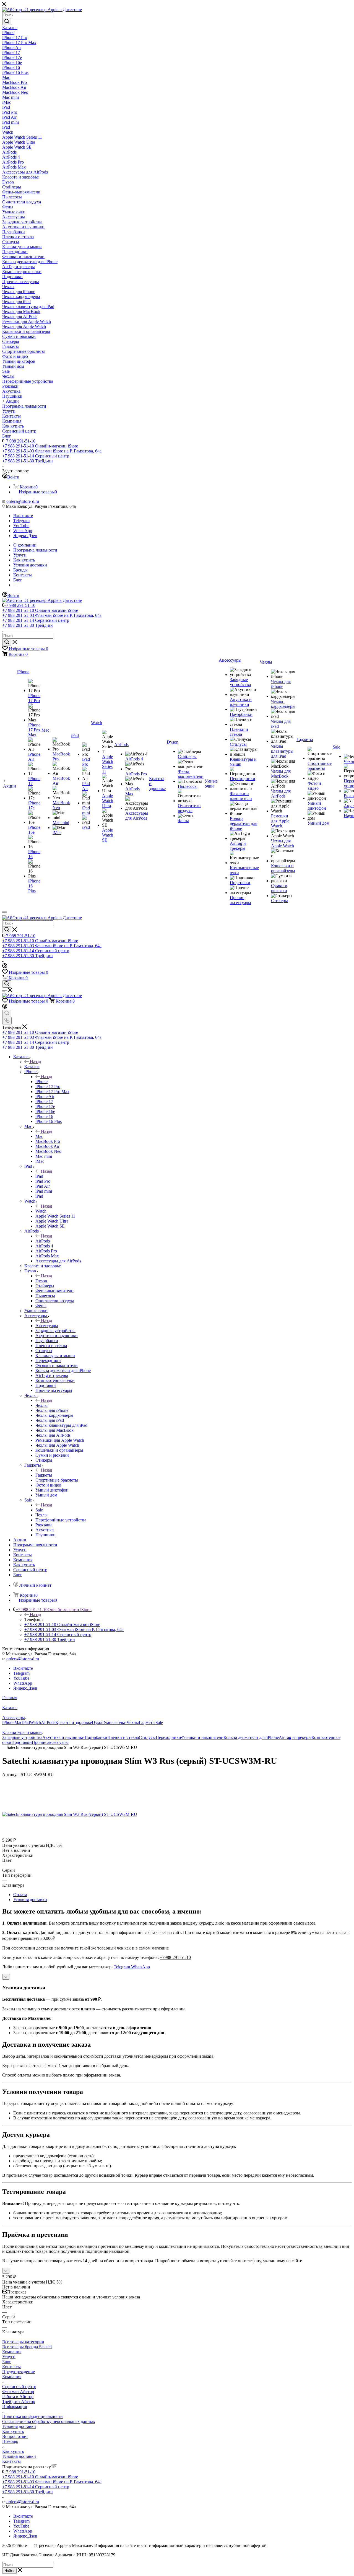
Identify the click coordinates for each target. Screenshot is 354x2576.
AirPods (43, 1241)
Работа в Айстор (18, 2397)
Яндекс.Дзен (25, 536)
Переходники (168, 1737)
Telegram (21, 521)
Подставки (22, 1742)
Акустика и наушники (63, 1737)
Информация (15, 2407)
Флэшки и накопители (202, 1737)
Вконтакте (23, 516)
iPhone (41, 1082)
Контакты (11, 2367)
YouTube (21, 526)
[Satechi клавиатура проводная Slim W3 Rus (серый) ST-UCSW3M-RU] (70, 1814)
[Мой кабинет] (5, 967)
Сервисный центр (19, 2387)
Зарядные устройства (22, 1737)
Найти (9, 2571)
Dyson (41, 1281)
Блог (7, 2362)
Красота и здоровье (74, 1722)
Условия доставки (30, 1900)
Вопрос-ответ (15, 2436)
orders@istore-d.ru (23, 501)
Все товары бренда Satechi (27, 2347)
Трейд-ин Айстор (19, 2402)
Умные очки (115, 1722)
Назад (35, 1062)
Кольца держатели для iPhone (251, 1737)
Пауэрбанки (96, 1737)
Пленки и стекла (123, 1737)
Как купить (13, 2431)
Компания (12, 2352)
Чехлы (41, 1405)
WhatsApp (23, 531)
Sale (39, 1510)
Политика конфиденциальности (32, 2416)
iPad (39, 1176)
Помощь (10, 2441)
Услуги (9, 2357)
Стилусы (147, 1737)
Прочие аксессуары (50, 1742)
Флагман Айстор (18, 2392)
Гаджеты (44, 1475)
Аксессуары (47, 1326)
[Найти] (7, 22)
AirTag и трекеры (295, 1737)
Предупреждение (19, 2372)
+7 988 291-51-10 (19, 441)
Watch (41, 1211)
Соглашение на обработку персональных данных (49, 2421)
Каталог (32, 1067)
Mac (39, 1136)
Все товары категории (23, 2342)
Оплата (20, 1895)
